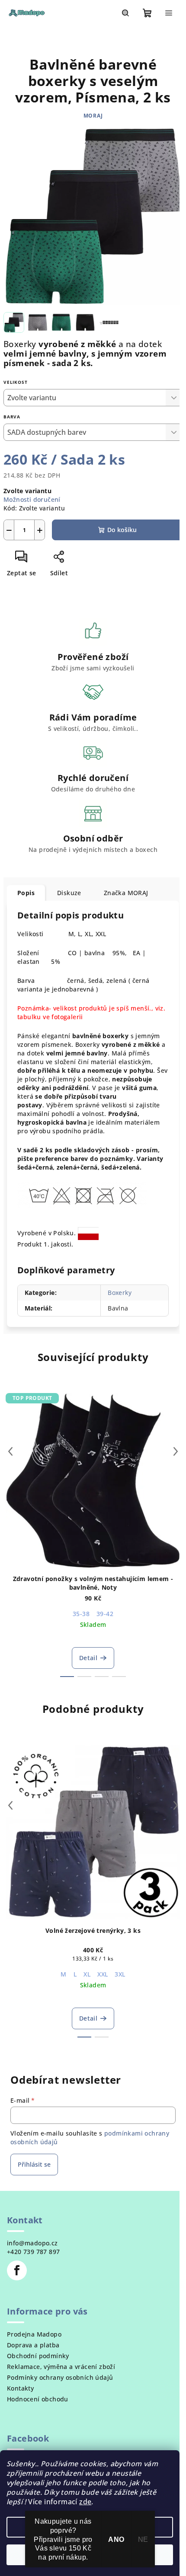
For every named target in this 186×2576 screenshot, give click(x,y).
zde (85, 2502)
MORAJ (93, 116)
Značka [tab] (126, 893)
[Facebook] (17, 2270)
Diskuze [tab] (69, 893)
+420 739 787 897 (33, 2252)
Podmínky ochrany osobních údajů (60, 2377)
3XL (120, 1974)
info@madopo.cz (32, 2243)
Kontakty (20, 2388)
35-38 (81, 1614)
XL (87, 1974)
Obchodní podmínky (38, 2356)
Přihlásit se (34, 2164)
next (176, 1451)
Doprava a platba (33, 2345)
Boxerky (120, 1293)
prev (10, 1451)
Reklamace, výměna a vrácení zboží (61, 2367)
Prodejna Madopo (34, 2334)
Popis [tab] (26, 893)
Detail (88, 1658)
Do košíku (122, 530)
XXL (103, 1974)
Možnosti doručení (32, 499)
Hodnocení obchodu (38, 2399)
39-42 (105, 1614)
